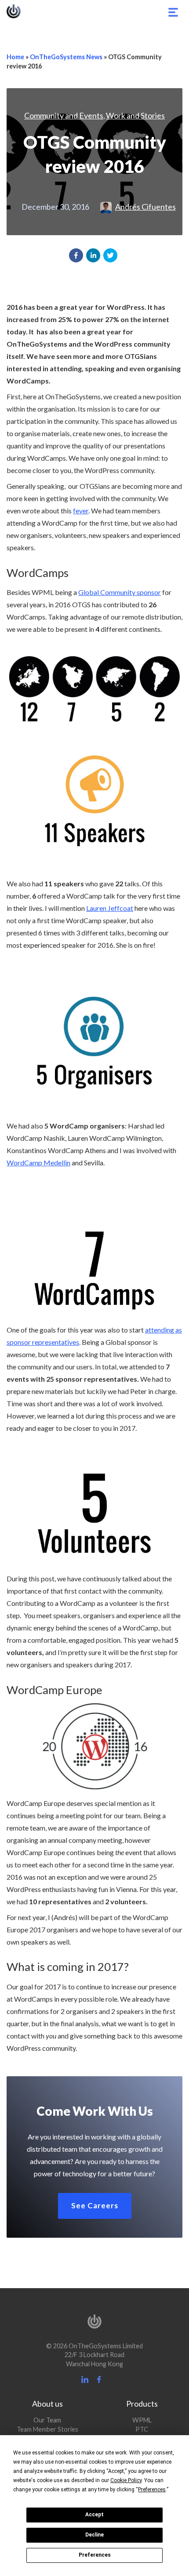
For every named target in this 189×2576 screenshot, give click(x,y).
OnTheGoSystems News (66, 57)
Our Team (47, 2420)
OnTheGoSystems (14, 11)
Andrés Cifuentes (145, 207)
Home (15, 57)
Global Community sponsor (120, 592)
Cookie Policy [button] (126, 2480)
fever (81, 511)
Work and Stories (135, 115)
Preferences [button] (152, 2490)
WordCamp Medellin (38, 1163)
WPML (142, 2420)
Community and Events (64, 115)
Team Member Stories (47, 2429)
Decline (94, 2535)
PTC (142, 2429)
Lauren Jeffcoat (110, 908)
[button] (76, 255)
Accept (94, 2515)
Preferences (95, 2555)
